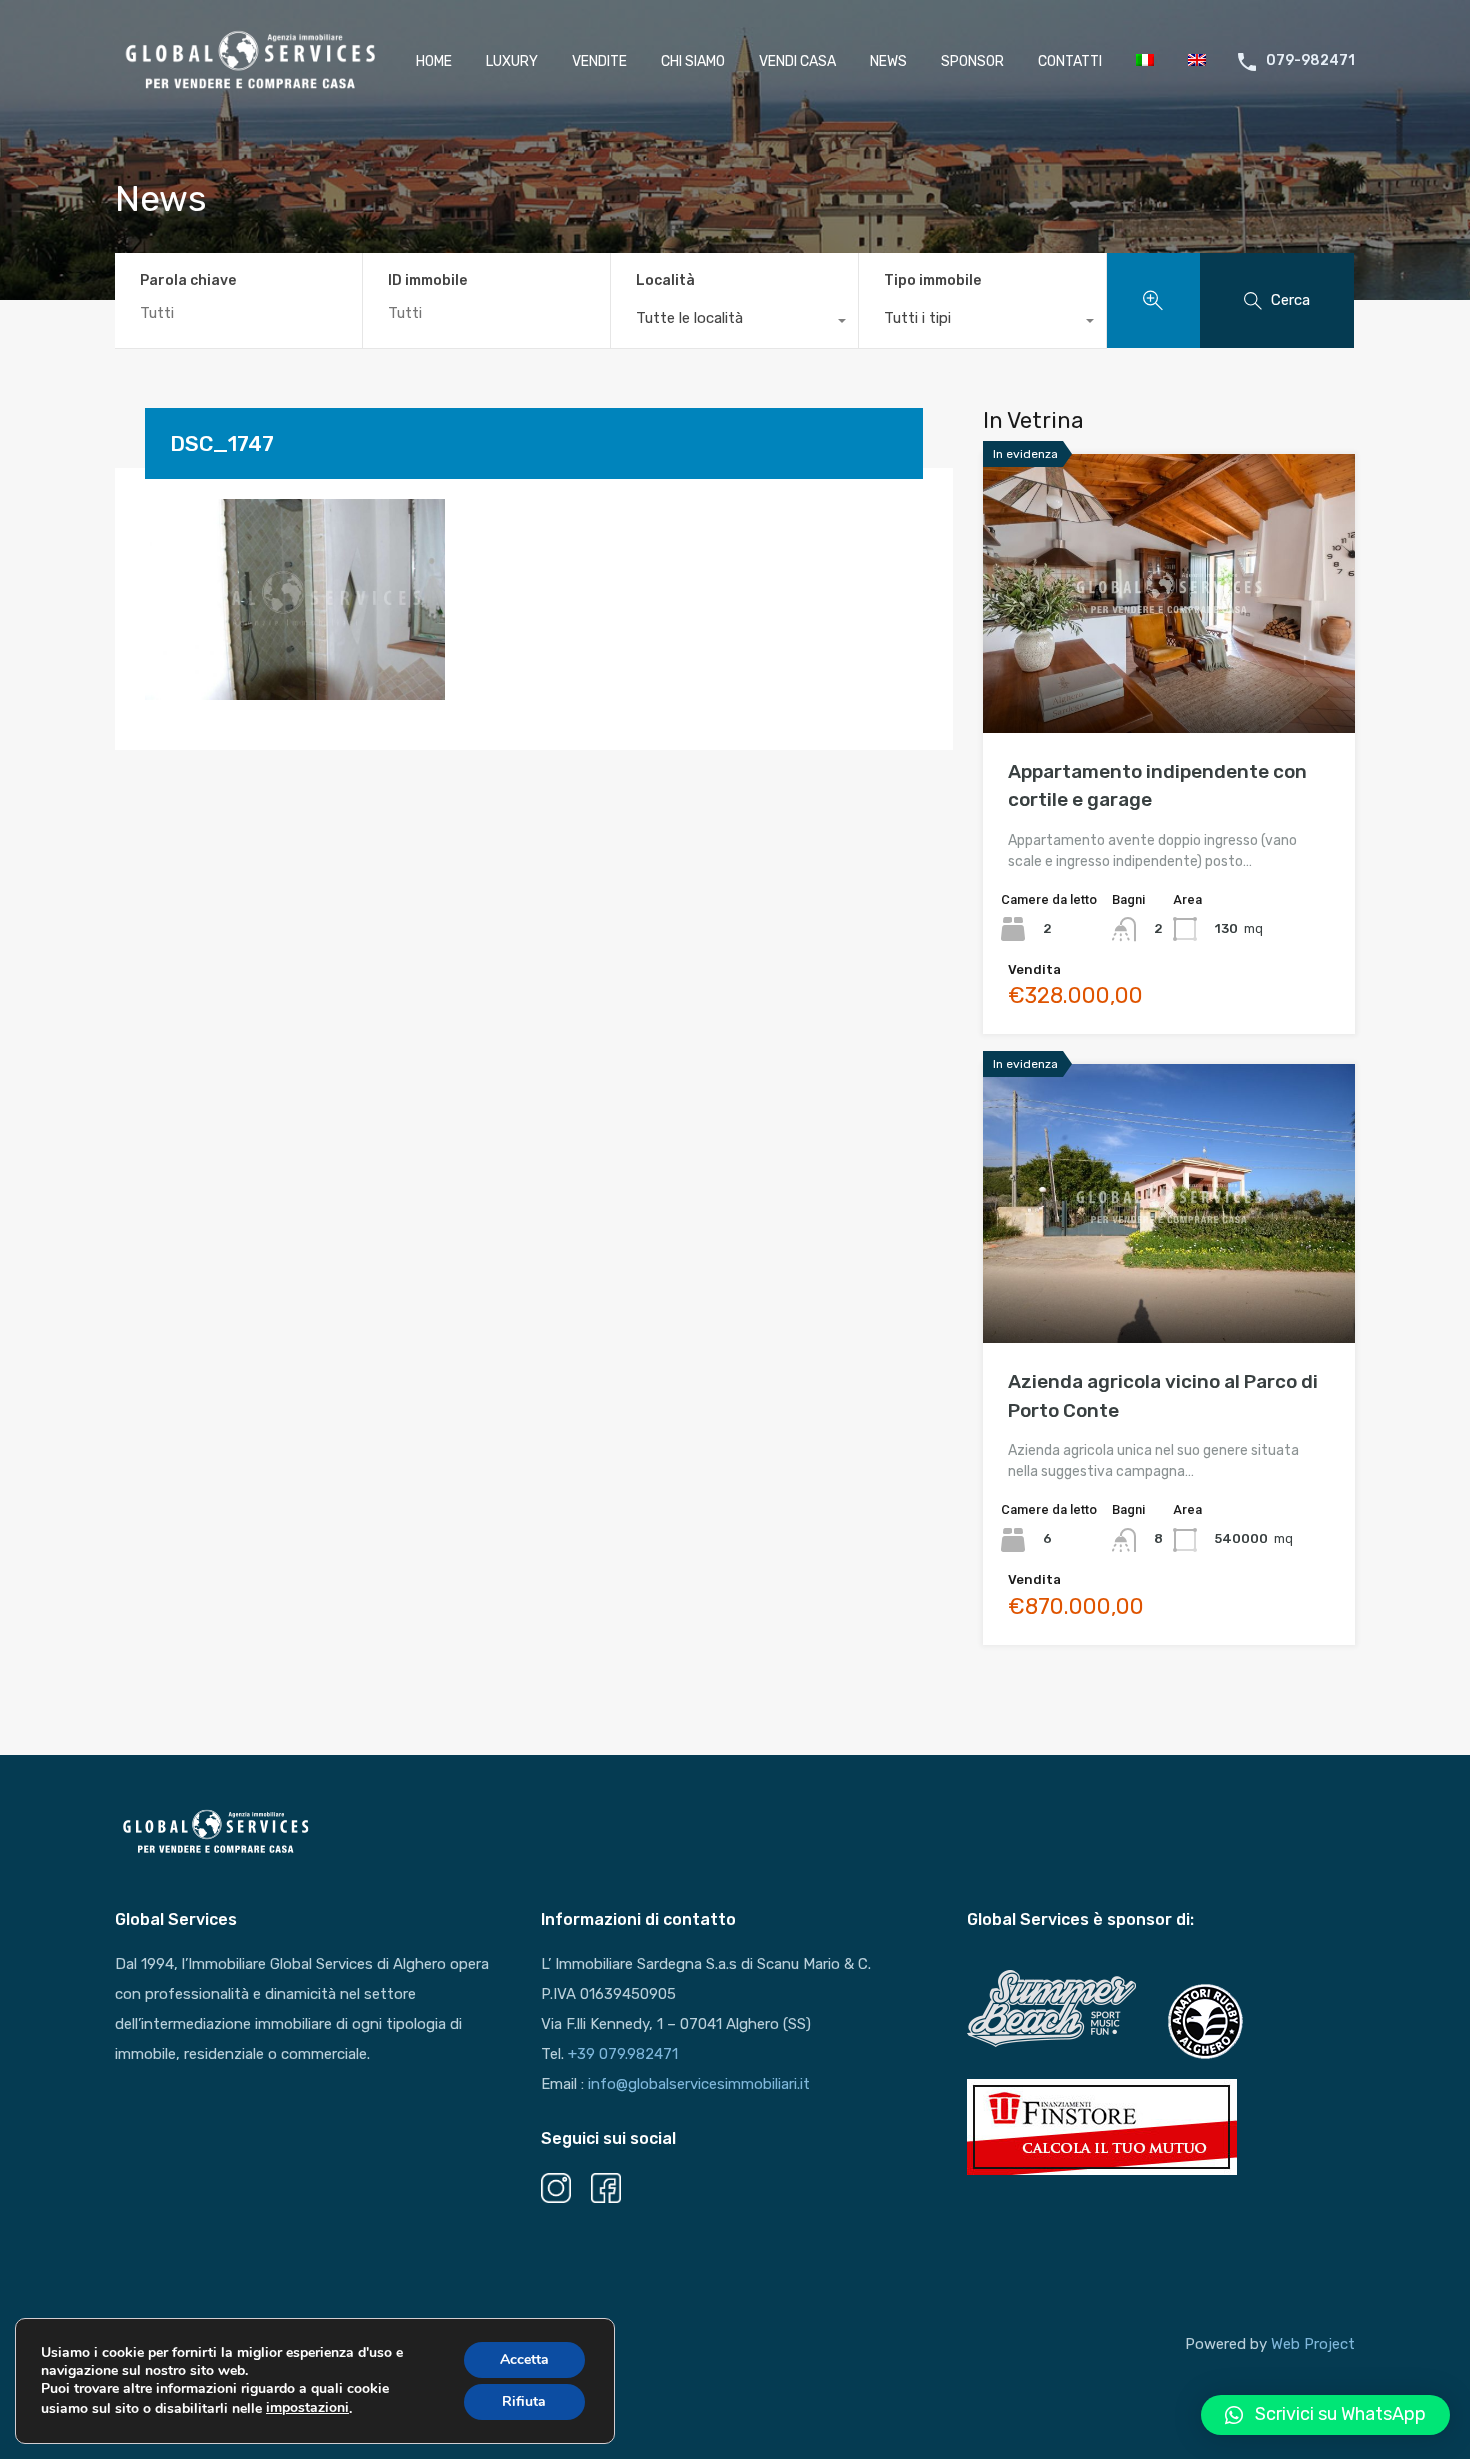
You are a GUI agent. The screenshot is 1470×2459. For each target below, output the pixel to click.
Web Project (1313, 2344)
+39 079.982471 (623, 2054)
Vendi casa (797, 61)
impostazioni (307, 2407)
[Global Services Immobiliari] (249, 89)
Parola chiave (188, 281)
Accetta (524, 2359)
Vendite (599, 61)
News (888, 61)
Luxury (512, 61)
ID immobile (427, 281)
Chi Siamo (693, 61)
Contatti (1070, 61)
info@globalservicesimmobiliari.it (699, 2084)
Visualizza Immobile (1169, 677)
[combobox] (734, 323)
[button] (1325, 2415)
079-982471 (1310, 61)
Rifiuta (524, 2401)
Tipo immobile (932, 280)
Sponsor (972, 61)
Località (665, 280)
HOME (434, 61)
